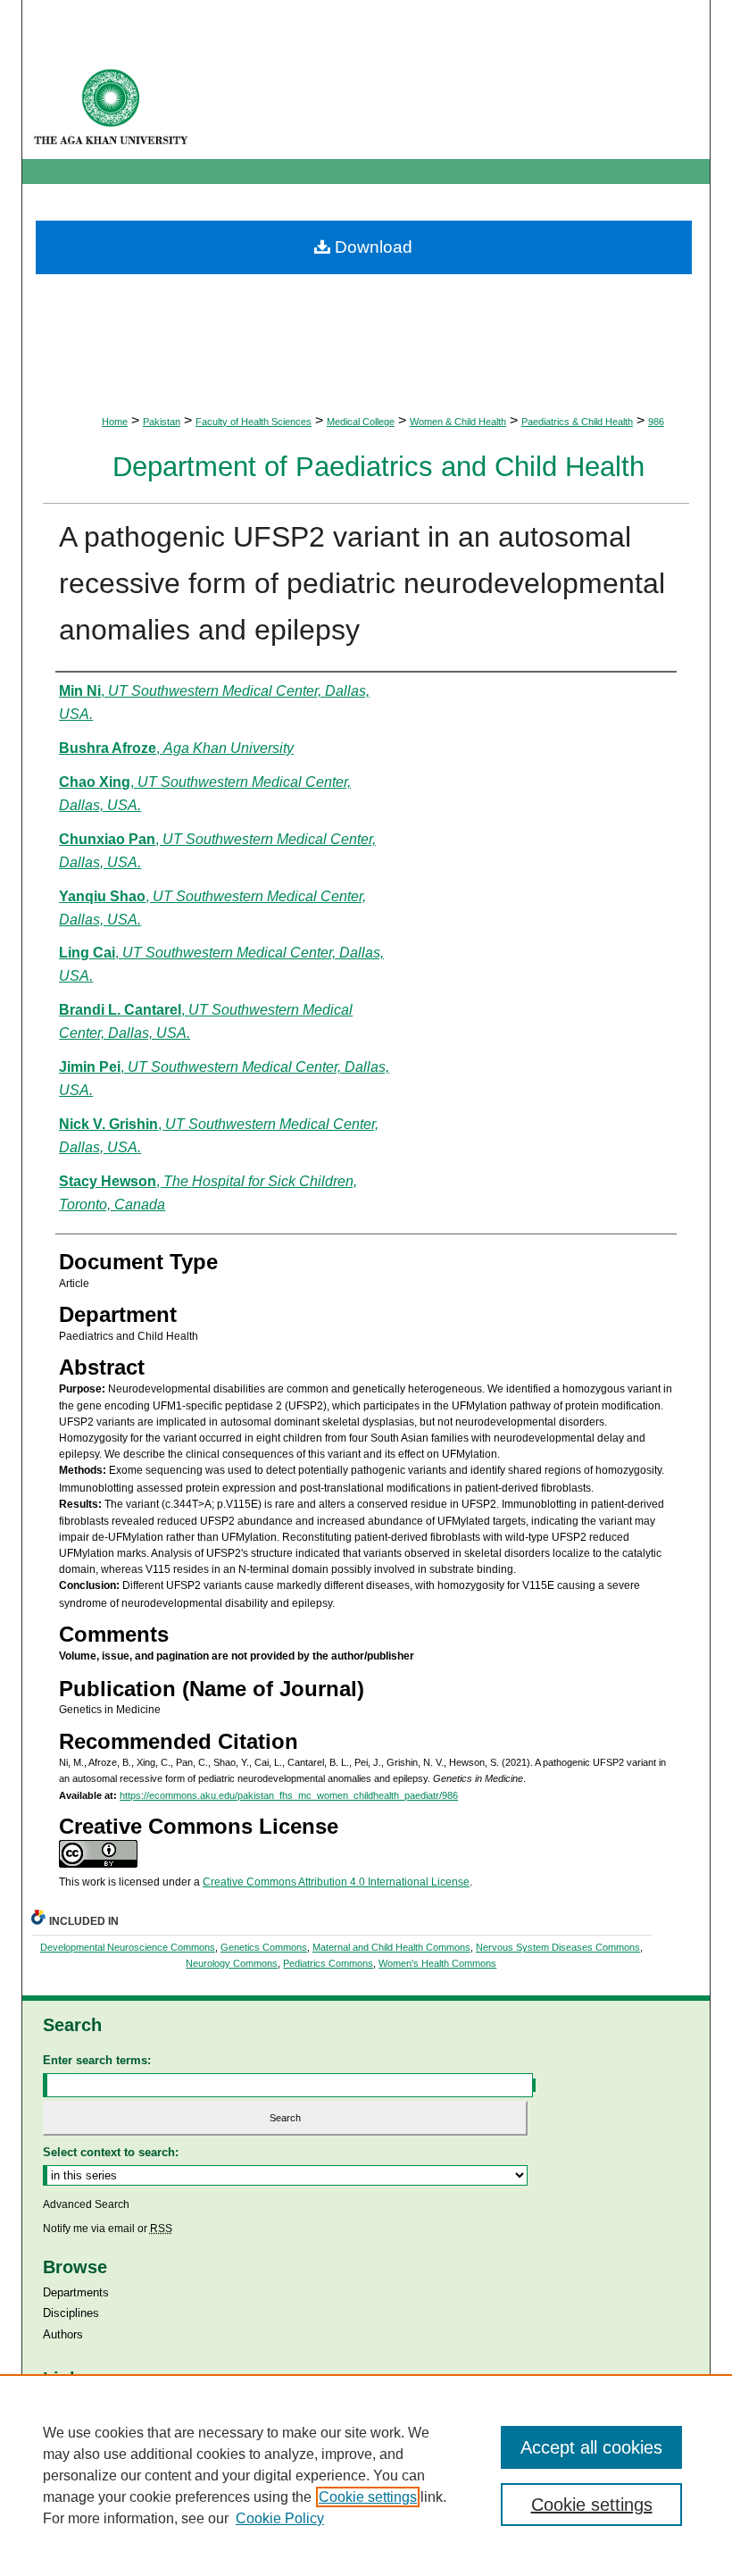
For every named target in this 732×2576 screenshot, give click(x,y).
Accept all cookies (591, 2447)
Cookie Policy (280, 2518)
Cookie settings (368, 2497)
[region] (366, 2475)
